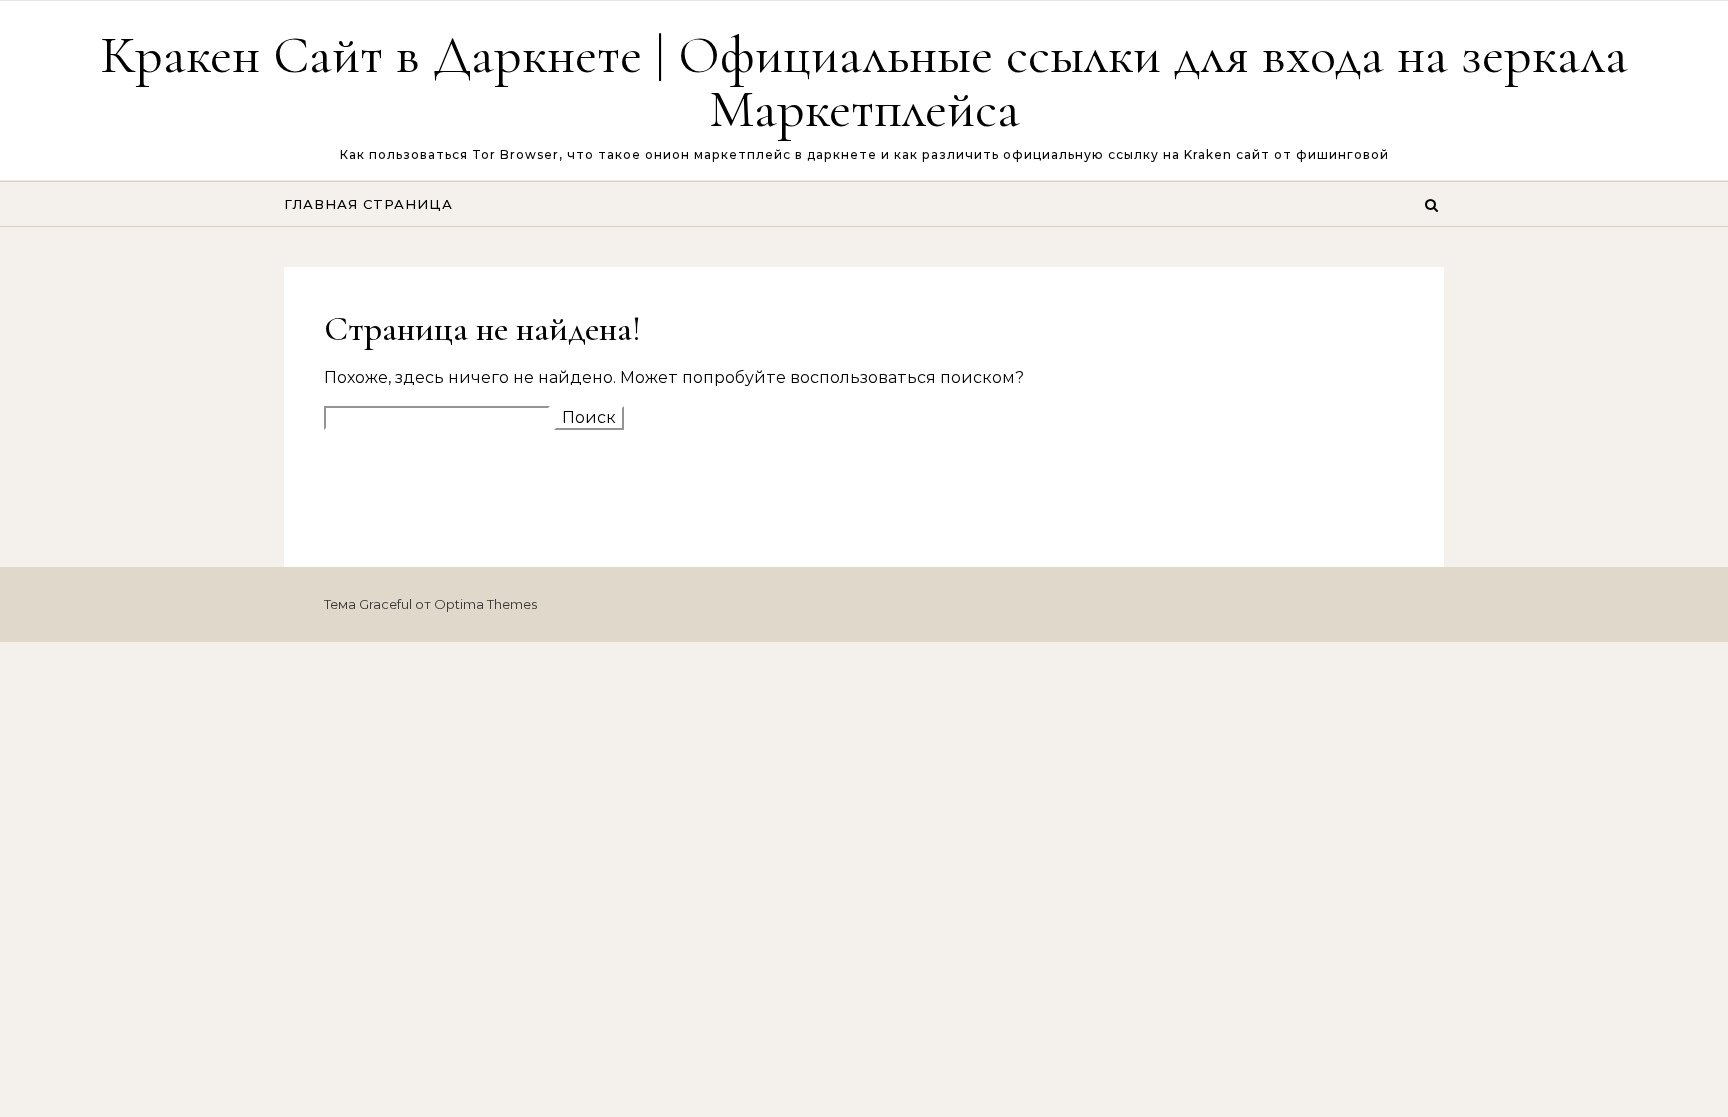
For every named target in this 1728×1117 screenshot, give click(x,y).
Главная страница (368, 204)
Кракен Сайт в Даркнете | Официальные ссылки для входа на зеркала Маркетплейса (864, 81)
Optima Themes (485, 604)
